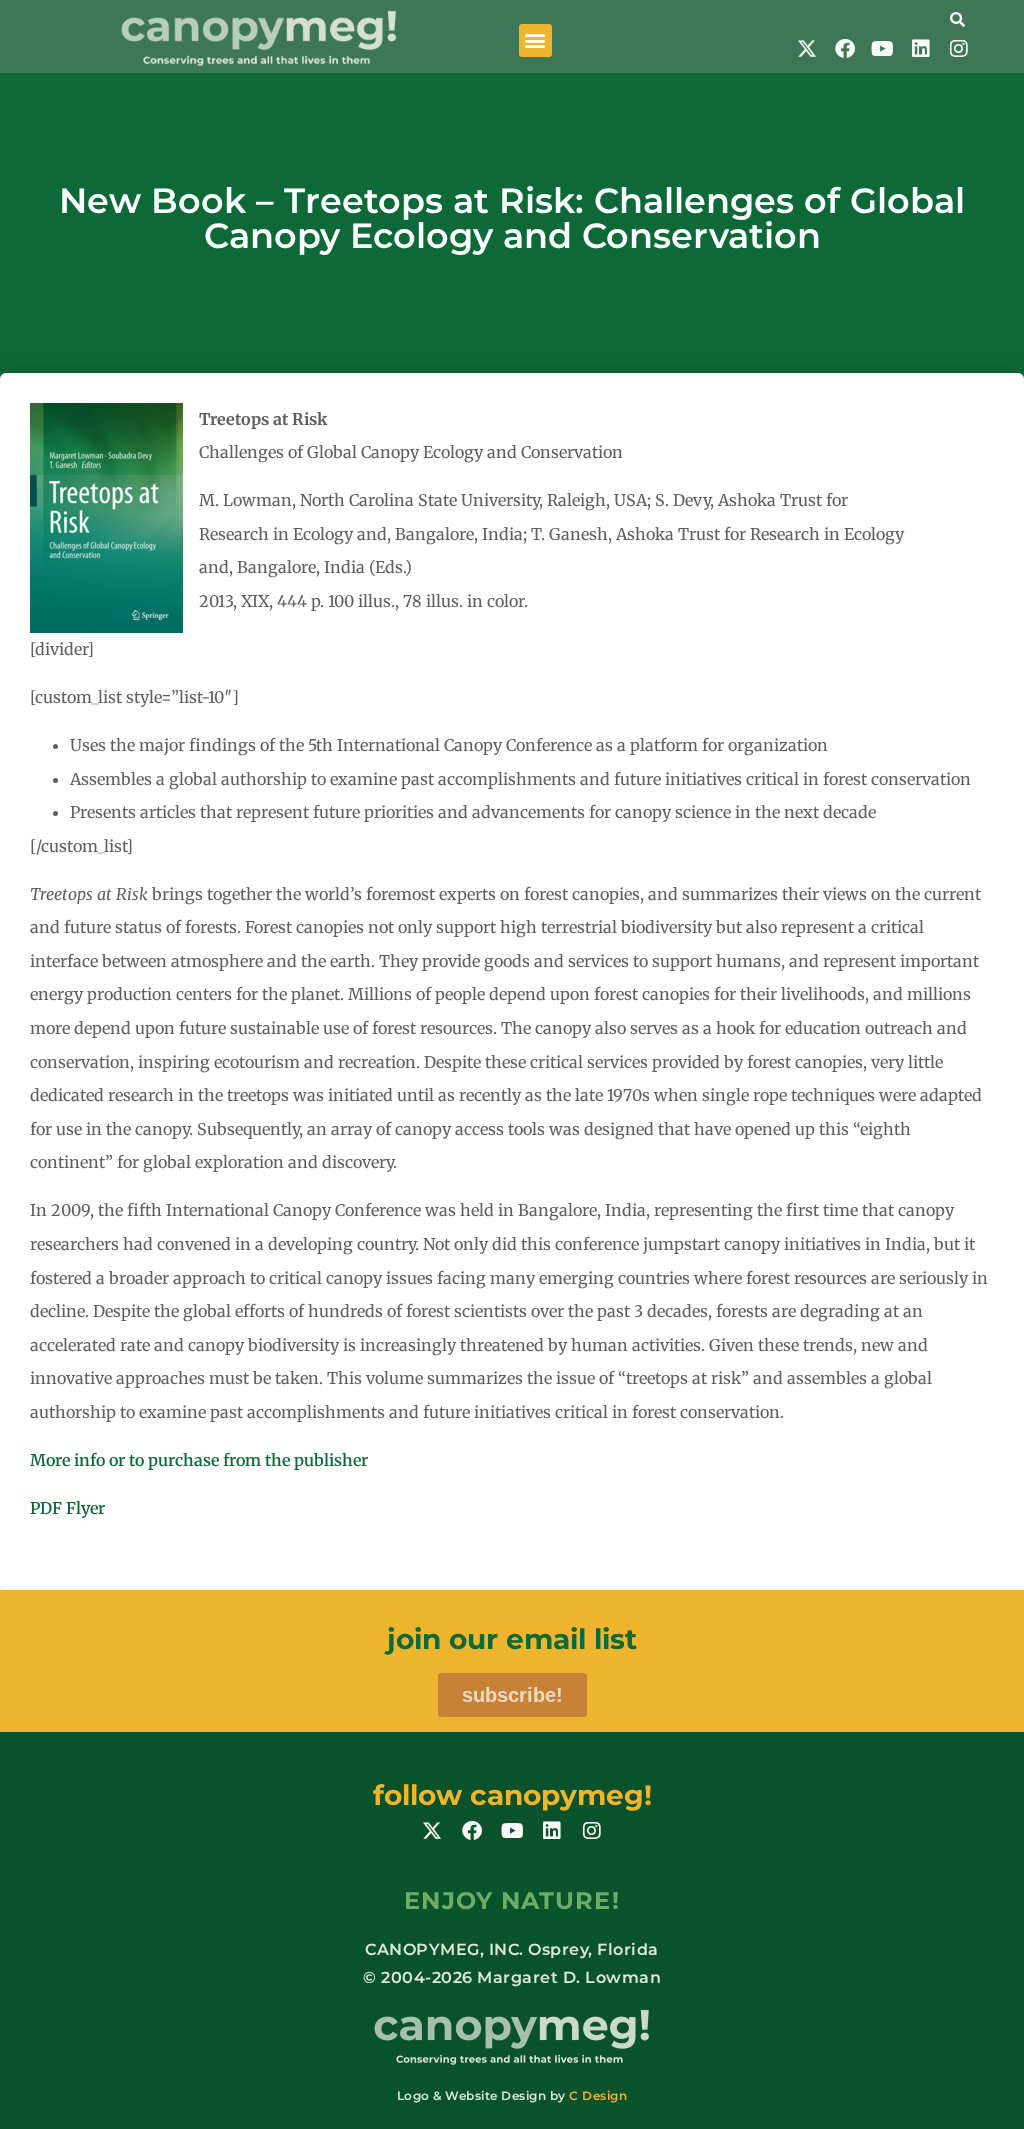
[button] (535, 40)
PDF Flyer (67, 1508)
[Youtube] (883, 49)
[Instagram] (959, 49)
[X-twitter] (807, 49)
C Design (598, 2095)
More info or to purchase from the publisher (199, 1460)
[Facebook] (845, 49)
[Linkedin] (921, 49)
